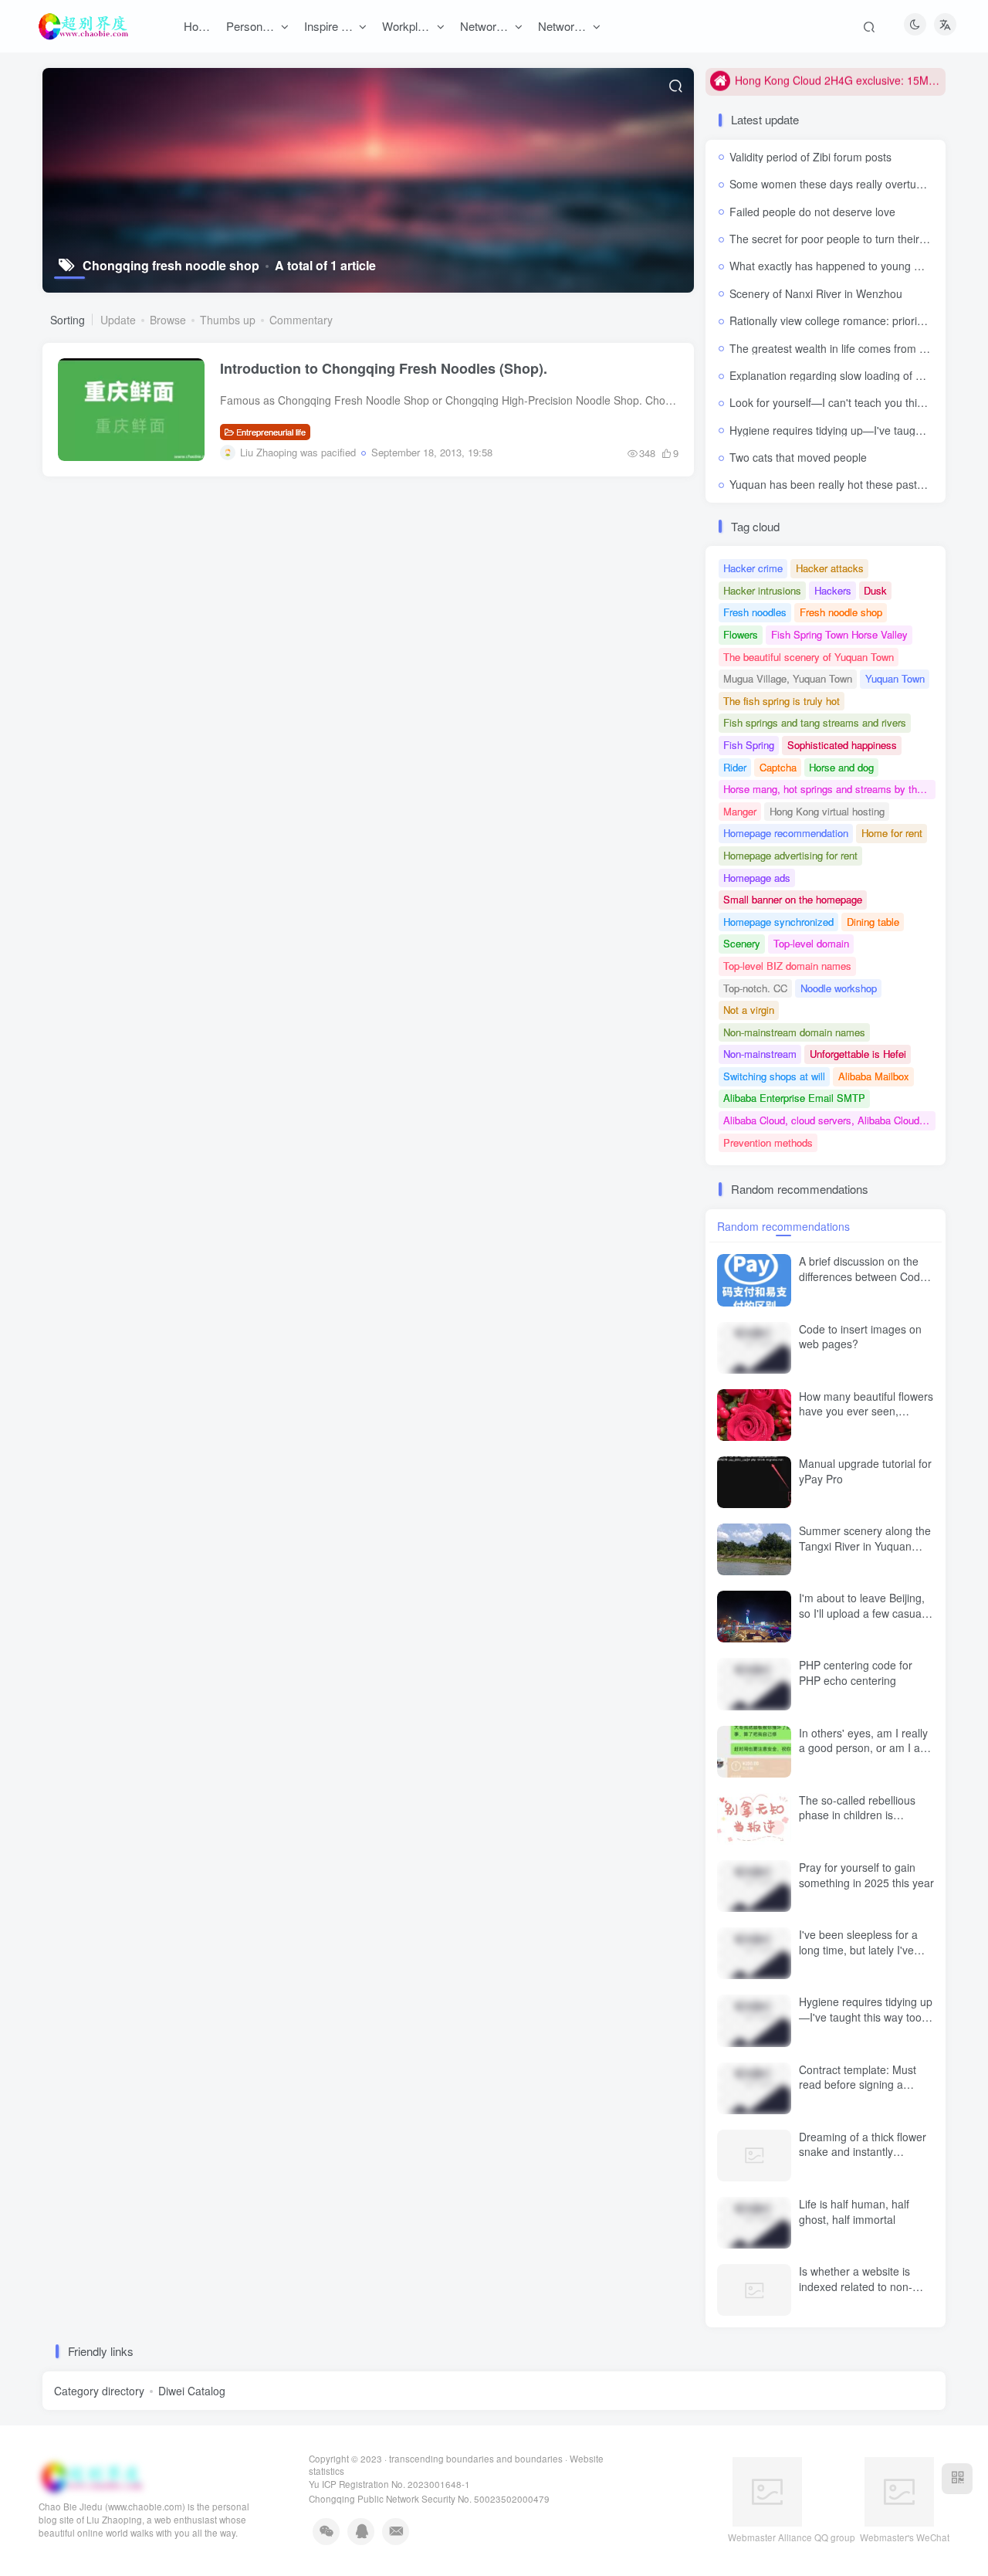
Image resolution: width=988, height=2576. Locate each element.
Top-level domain (811, 943)
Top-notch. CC (755, 988)
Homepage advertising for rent (790, 855)
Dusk (875, 590)
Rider (735, 767)
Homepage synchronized (778, 922)
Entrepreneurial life (271, 432)
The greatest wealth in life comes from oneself (842, 348)
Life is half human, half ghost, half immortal (854, 2212)
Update (118, 320)
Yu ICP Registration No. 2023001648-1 (389, 2484)
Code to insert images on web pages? (860, 1337)
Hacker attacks (830, 568)
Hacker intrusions (762, 590)
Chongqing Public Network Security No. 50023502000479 (429, 2499)
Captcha (778, 767)
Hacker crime (753, 568)
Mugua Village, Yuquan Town (788, 678)
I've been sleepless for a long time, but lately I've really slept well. (858, 1949)
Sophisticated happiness (842, 745)
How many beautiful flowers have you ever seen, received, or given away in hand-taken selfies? (866, 1419)
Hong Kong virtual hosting (827, 811)
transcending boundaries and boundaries (476, 2459)
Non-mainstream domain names (794, 1032)
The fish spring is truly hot (782, 701)
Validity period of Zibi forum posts (810, 157)
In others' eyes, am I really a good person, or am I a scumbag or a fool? (863, 1748)
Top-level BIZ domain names (787, 966)
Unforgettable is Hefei (858, 1054)
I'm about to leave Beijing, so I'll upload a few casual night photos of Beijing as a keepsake (865, 1620)
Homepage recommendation (786, 833)
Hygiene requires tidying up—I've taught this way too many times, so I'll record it (866, 2017)
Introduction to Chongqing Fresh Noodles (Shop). (384, 368)
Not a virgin (749, 1010)
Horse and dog (841, 767)
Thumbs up (228, 320)
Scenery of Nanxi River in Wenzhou (816, 293)
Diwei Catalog (192, 2391)
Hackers (833, 590)
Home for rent (892, 833)
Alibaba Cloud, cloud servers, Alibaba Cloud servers (829, 1120)
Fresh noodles (755, 612)
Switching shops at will (774, 1076)
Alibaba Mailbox (874, 1076)
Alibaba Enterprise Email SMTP (794, 1098)
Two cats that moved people (798, 457)
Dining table (873, 922)
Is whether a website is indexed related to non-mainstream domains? (856, 2286)
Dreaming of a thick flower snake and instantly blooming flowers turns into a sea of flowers (864, 2159)
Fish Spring (749, 745)
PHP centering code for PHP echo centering (856, 1673)
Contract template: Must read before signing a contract (858, 2085)
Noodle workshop (839, 988)
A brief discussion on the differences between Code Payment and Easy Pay (863, 1276)
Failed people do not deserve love (812, 212)
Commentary (301, 320)
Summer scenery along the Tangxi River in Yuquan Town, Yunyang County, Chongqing (865, 1553)
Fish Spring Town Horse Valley (839, 634)
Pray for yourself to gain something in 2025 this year (866, 1875)
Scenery (742, 943)
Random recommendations (783, 1226)
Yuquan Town (895, 678)
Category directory (99, 2391)
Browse (168, 320)
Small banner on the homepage (793, 899)
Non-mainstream (760, 1054)
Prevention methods (768, 1142)
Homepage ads (757, 878)
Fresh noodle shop (841, 612)
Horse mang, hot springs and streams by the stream (829, 789)
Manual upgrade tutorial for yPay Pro (865, 1471)
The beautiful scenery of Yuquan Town (809, 657)
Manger (740, 811)
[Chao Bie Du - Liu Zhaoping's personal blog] (91, 2476)
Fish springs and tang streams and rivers (815, 722)
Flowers (741, 634)
